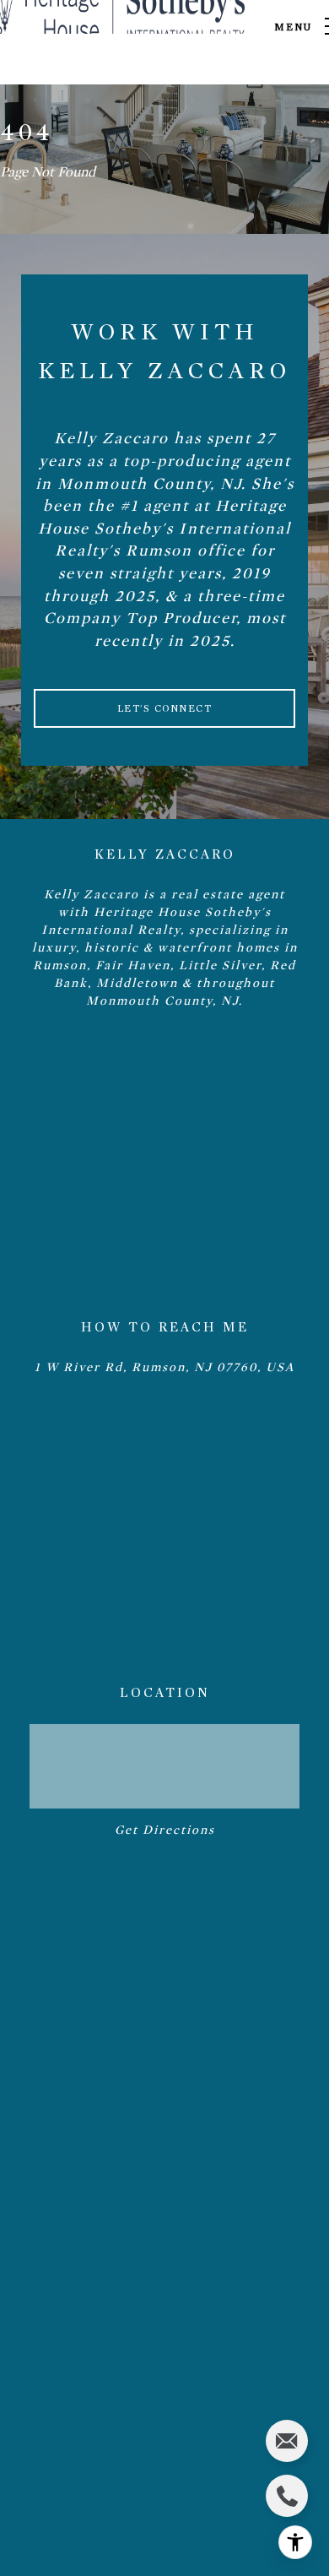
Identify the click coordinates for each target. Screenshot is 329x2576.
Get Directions (165, 1830)
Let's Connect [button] (165, 708)
